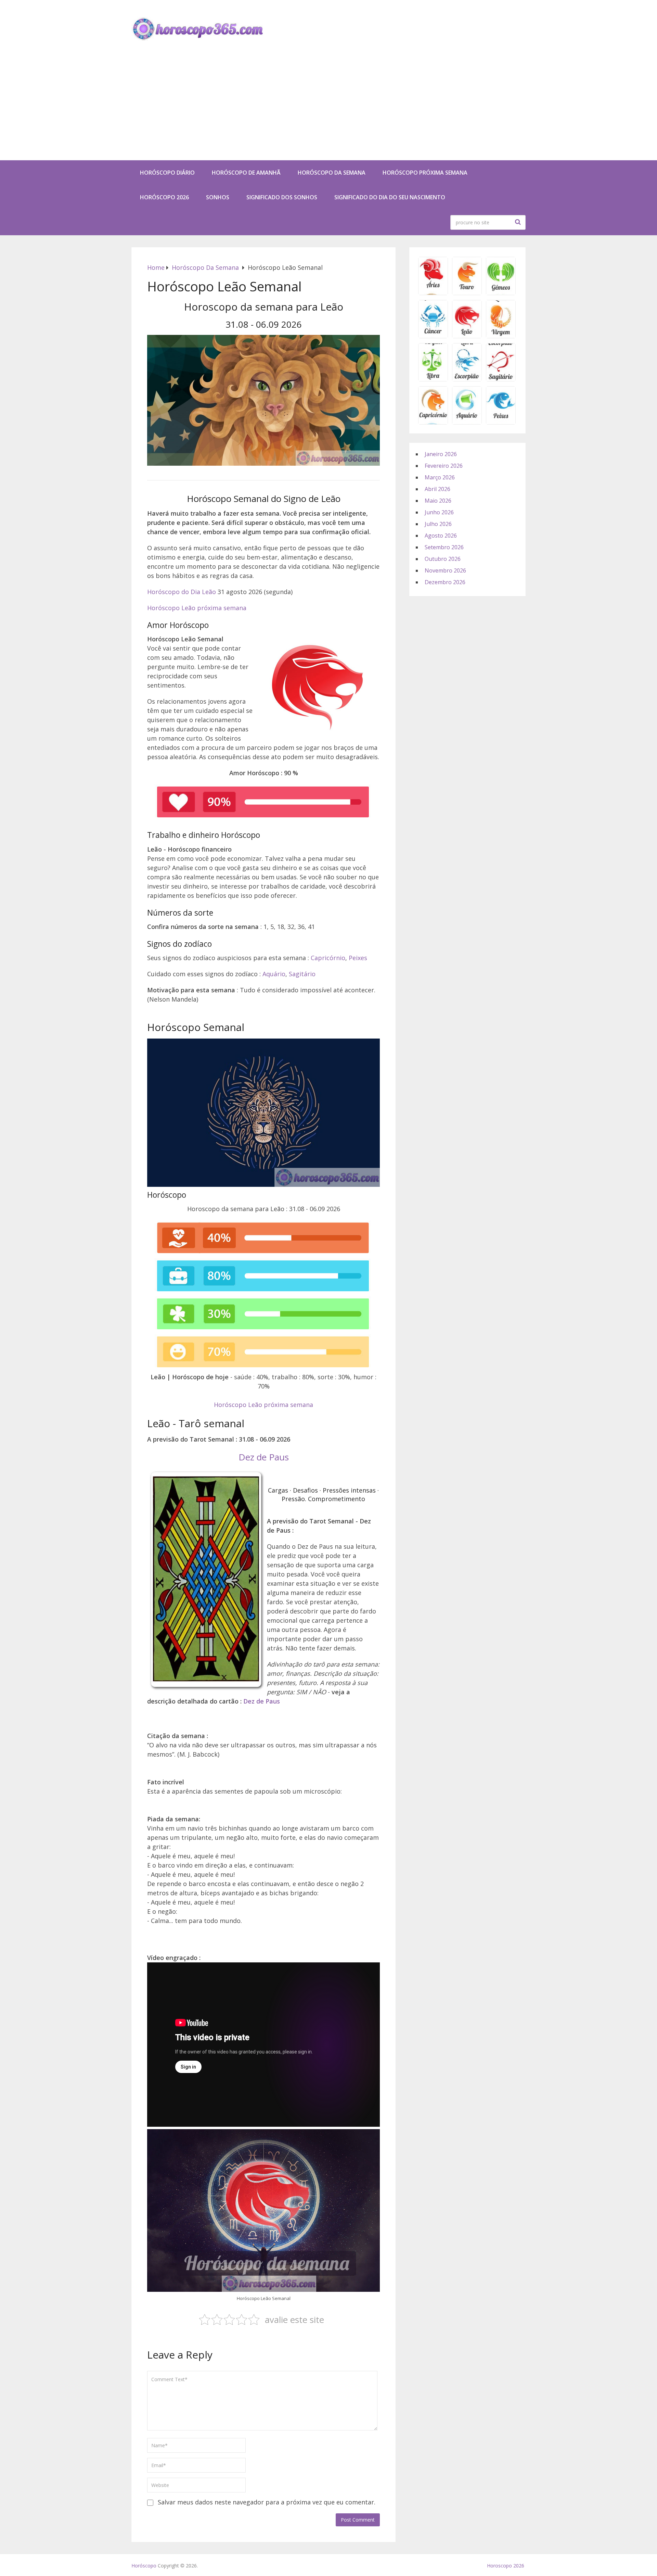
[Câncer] (433, 336)
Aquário (274, 974)
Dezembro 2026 (445, 582)
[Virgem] (501, 336)
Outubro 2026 (443, 559)
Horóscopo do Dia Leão (182, 592)
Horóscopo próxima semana (425, 173)
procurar (519, 222)
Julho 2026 (438, 524)
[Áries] (433, 293)
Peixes (358, 958)
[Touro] (467, 293)
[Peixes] (501, 422)
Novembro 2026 (445, 570)
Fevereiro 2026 (444, 466)
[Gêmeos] (501, 293)
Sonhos (218, 197)
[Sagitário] (501, 379)
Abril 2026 (437, 489)
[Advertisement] (328, 109)
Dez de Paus (264, 1457)
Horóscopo (144, 2566)
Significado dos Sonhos (282, 197)
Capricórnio (328, 958)
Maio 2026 (438, 501)
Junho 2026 (439, 512)
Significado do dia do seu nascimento (390, 197)
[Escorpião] (467, 379)
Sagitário (302, 974)
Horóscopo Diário (167, 173)
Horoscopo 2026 (506, 2566)
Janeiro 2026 (441, 454)
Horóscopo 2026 (164, 197)
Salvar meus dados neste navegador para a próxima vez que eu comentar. (267, 2502)
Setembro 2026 (444, 547)
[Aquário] (467, 422)
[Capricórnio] (433, 422)
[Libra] (433, 379)
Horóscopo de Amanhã (246, 173)
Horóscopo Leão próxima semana (197, 608)
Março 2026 (440, 477)
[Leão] (467, 336)
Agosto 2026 (441, 536)
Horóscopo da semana (332, 173)
